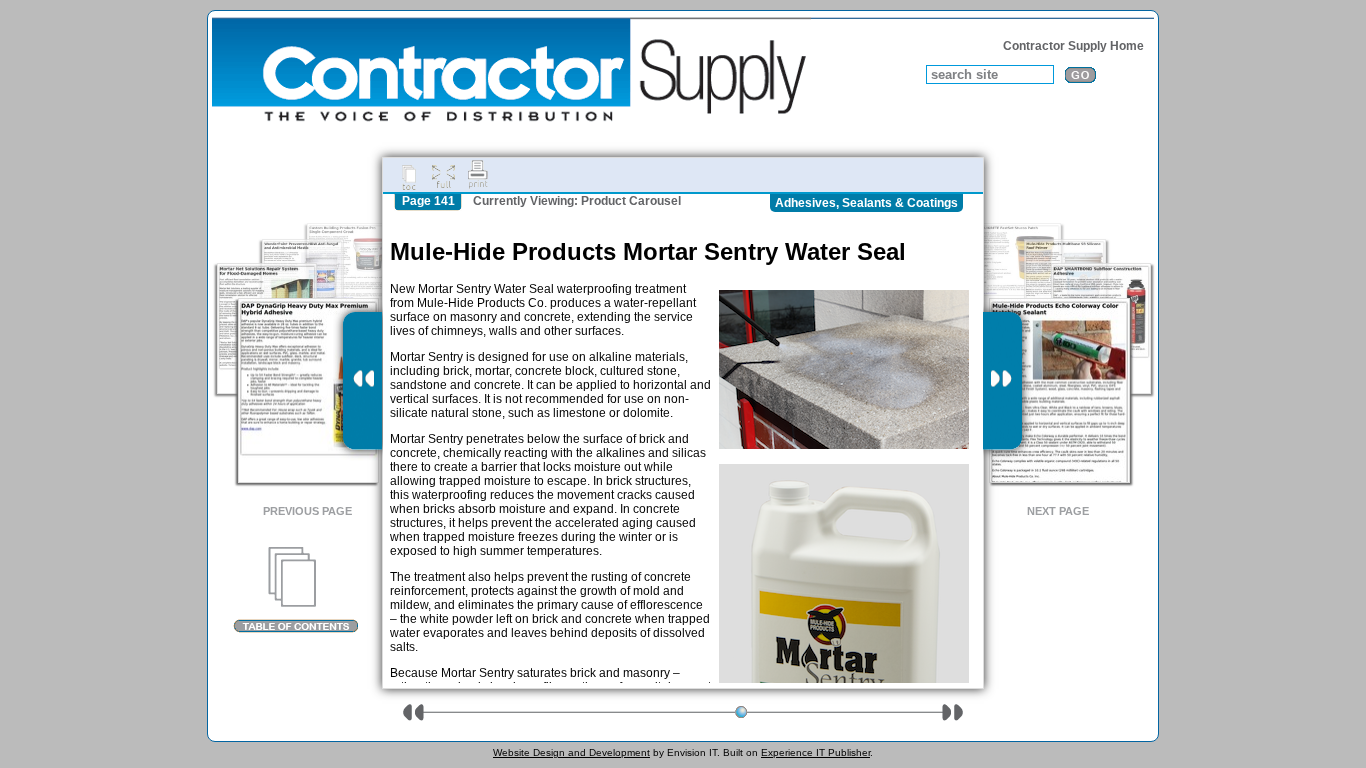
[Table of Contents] (295, 590)
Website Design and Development (571, 752)
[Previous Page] (362, 381)
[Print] (478, 175)
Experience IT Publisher (815, 752)
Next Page (1058, 511)
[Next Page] (1002, 381)
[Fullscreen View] (443, 175)
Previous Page (307, 511)
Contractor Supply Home (1073, 46)
